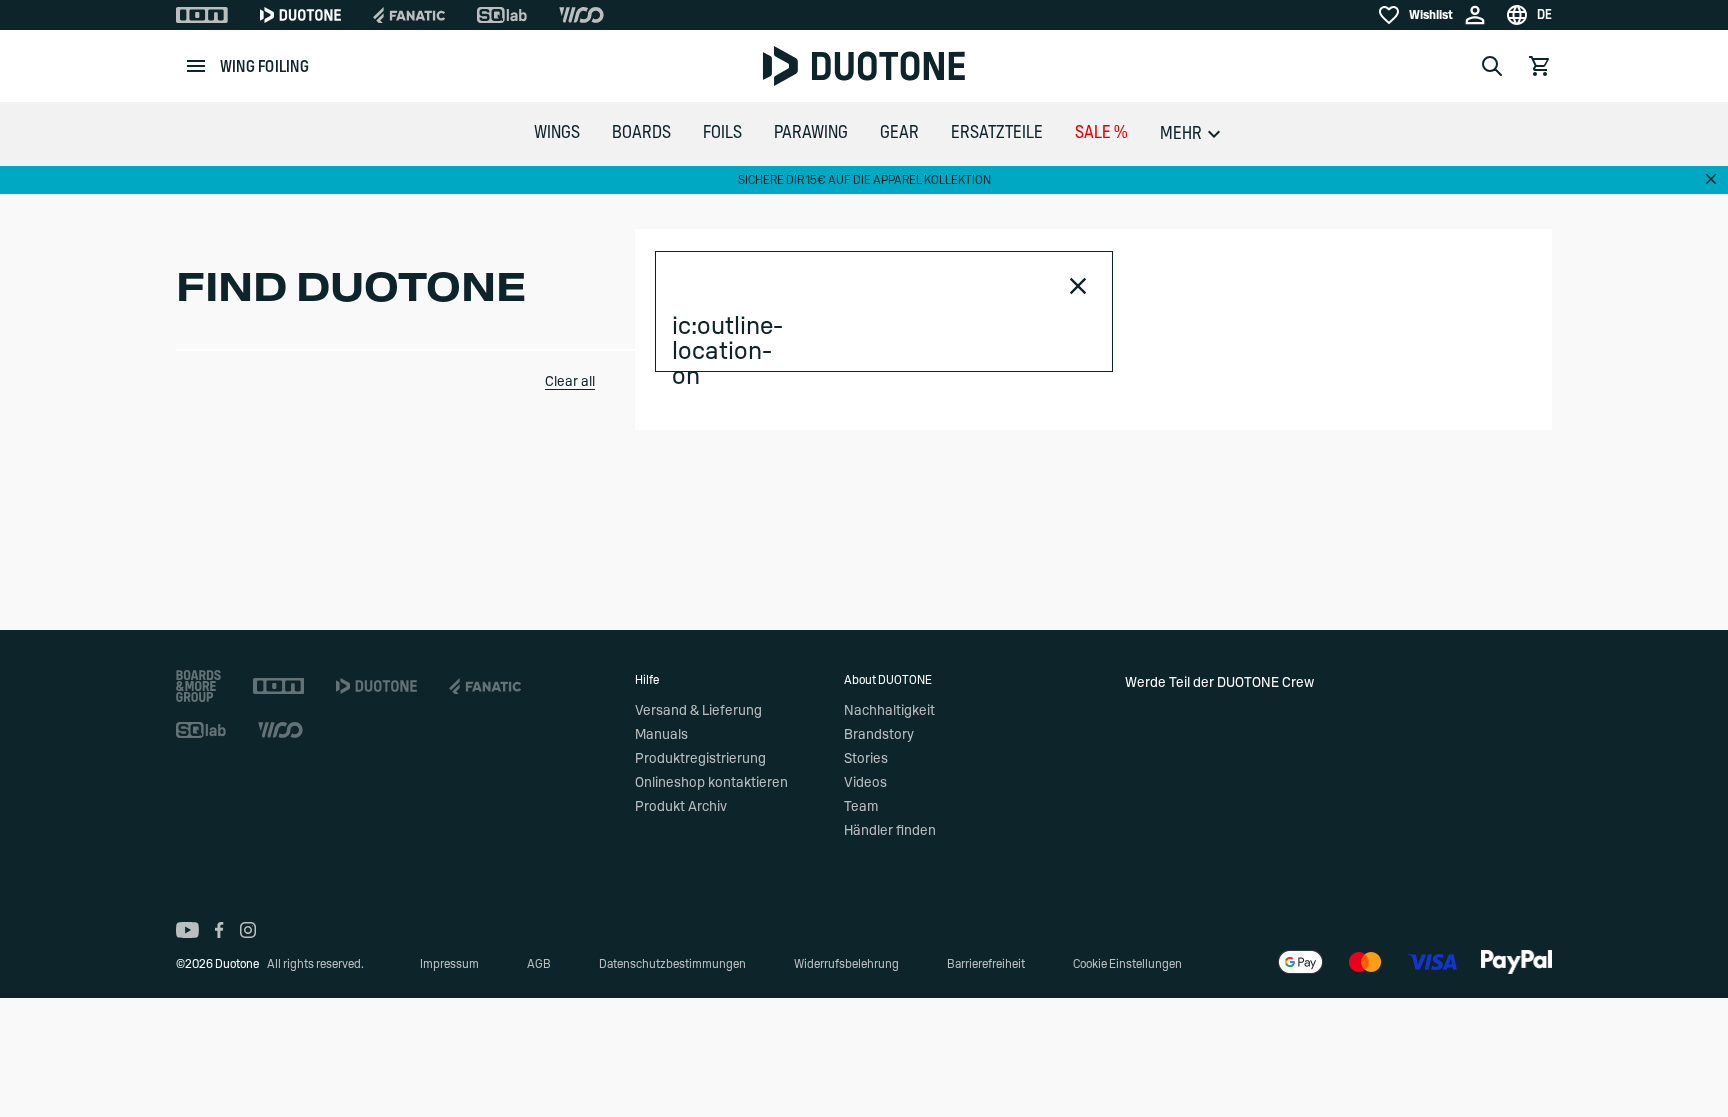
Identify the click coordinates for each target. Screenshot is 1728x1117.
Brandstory (879, 735)
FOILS (722, 133)
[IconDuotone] (300, 15)
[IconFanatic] (409, 15)
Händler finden (890, 831)
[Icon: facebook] (219, 930)
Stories (866, 759)
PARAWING (811, 133)
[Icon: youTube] (187, 930)
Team (861, 807)
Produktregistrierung (700, 759)
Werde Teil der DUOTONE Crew (1219, 683)
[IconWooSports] (581, 15)
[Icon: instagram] (248, 930)
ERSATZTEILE (997, 133)
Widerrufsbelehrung (846, 964)
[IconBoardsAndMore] (198, 686)
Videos (865, 783)
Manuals (661, 735)
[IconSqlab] (502, 15)
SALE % (1101, 133)
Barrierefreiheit (986, 964)
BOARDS (641, 133)
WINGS (557, 133)
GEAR (899, 133)
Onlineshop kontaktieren (711, 783)
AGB (539, 964)
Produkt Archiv (681, 807)
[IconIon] (202, 15)
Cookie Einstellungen (1127, 964)
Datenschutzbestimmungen (672, 964)
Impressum (449, 964)
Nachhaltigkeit (889, 711)
